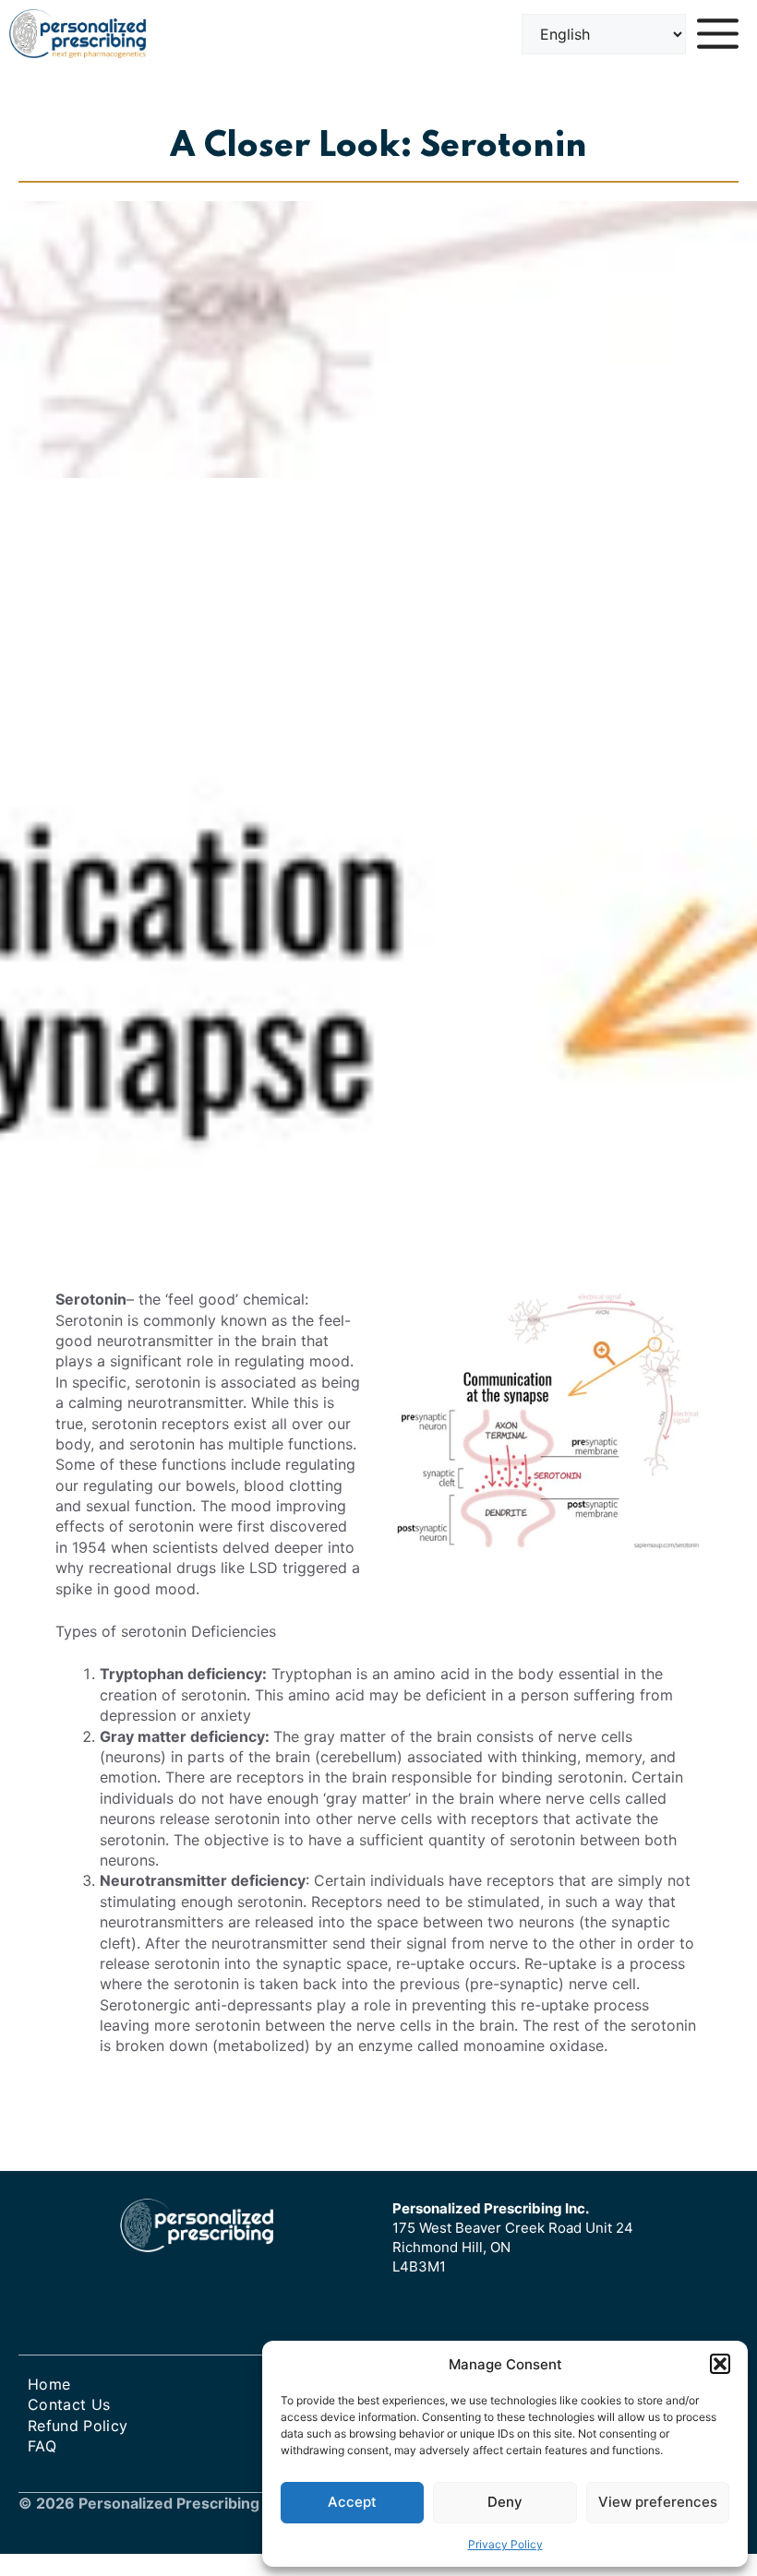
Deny (505, 2502)
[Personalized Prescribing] (78, 34)
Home (49, 2384)
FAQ (42, 2446)
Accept (352, 2502)
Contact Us (69, 2404)
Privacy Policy (505, 2544)
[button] (720, 2364)
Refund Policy (78, 2426)
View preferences (658, 2502)
